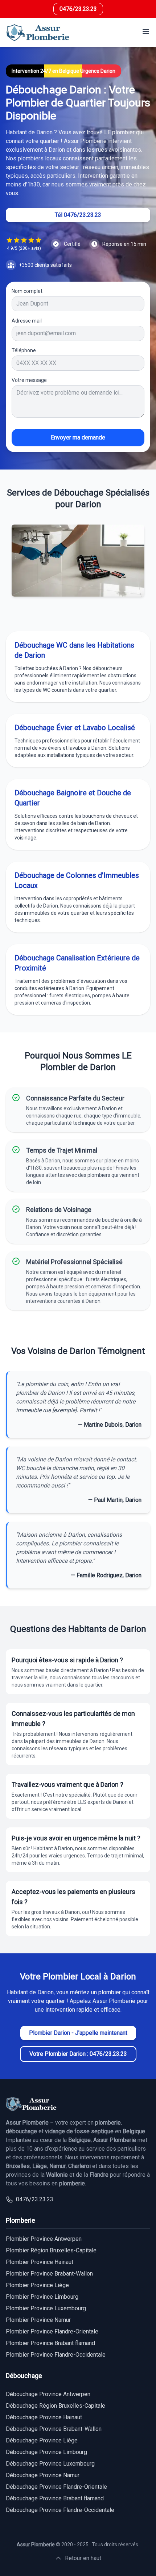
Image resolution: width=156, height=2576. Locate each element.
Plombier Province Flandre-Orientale (52, 2331)
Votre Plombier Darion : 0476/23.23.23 (78, 2054)
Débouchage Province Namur (43, 2475)
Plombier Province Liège (37, 2285)
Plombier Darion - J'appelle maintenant (78, 2033)
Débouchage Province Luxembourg (50, 2464)
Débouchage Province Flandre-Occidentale (60, 2510)
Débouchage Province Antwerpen (48, 2394)
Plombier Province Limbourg (42, 2297)
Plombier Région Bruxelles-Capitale (51, 2250)
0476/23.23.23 (78, 9)
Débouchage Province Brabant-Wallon (54, 2429)
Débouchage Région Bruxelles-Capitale (56, 2406)
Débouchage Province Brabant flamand (55, 2498)
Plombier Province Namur (38, 2320)
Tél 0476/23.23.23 (78, 215)
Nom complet (27, 291)
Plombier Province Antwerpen (44, 2239)
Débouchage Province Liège (42, 2440)
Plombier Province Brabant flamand (50, 2343)
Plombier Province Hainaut (40, 2262)
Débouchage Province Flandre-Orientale (56, 2487)
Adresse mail (27, 321)
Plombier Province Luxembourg (46, 2308)
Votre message (29, 380)
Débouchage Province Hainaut (44, 2417)
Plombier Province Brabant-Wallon (49, 2274)
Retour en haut (83, 2558)
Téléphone (24, 350)
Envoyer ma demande (78, 437)
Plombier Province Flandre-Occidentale (56, 2355)
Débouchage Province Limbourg (46, 2452)
